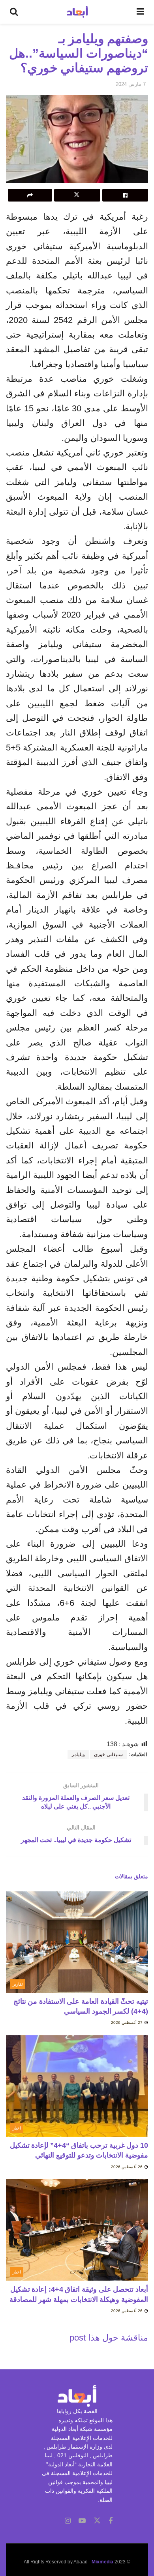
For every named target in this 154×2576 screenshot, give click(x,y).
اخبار (17, 2128)
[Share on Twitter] (77, 195)
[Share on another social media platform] (30, 195)
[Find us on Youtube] (82, 2521)
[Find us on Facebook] (111, 2521)
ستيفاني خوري (108, 1755)
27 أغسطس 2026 (127, 2023)
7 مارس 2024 (131, 84)
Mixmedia (102, 2562)
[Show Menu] (140, 12)
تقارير (18, 1984)
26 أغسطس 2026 (127, 2167)
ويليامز (78, 1755)
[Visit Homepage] (77, 12)
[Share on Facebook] (125, 195)
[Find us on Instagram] (68, 2521)
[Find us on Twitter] (97, 2521)
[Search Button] (14, 12)
